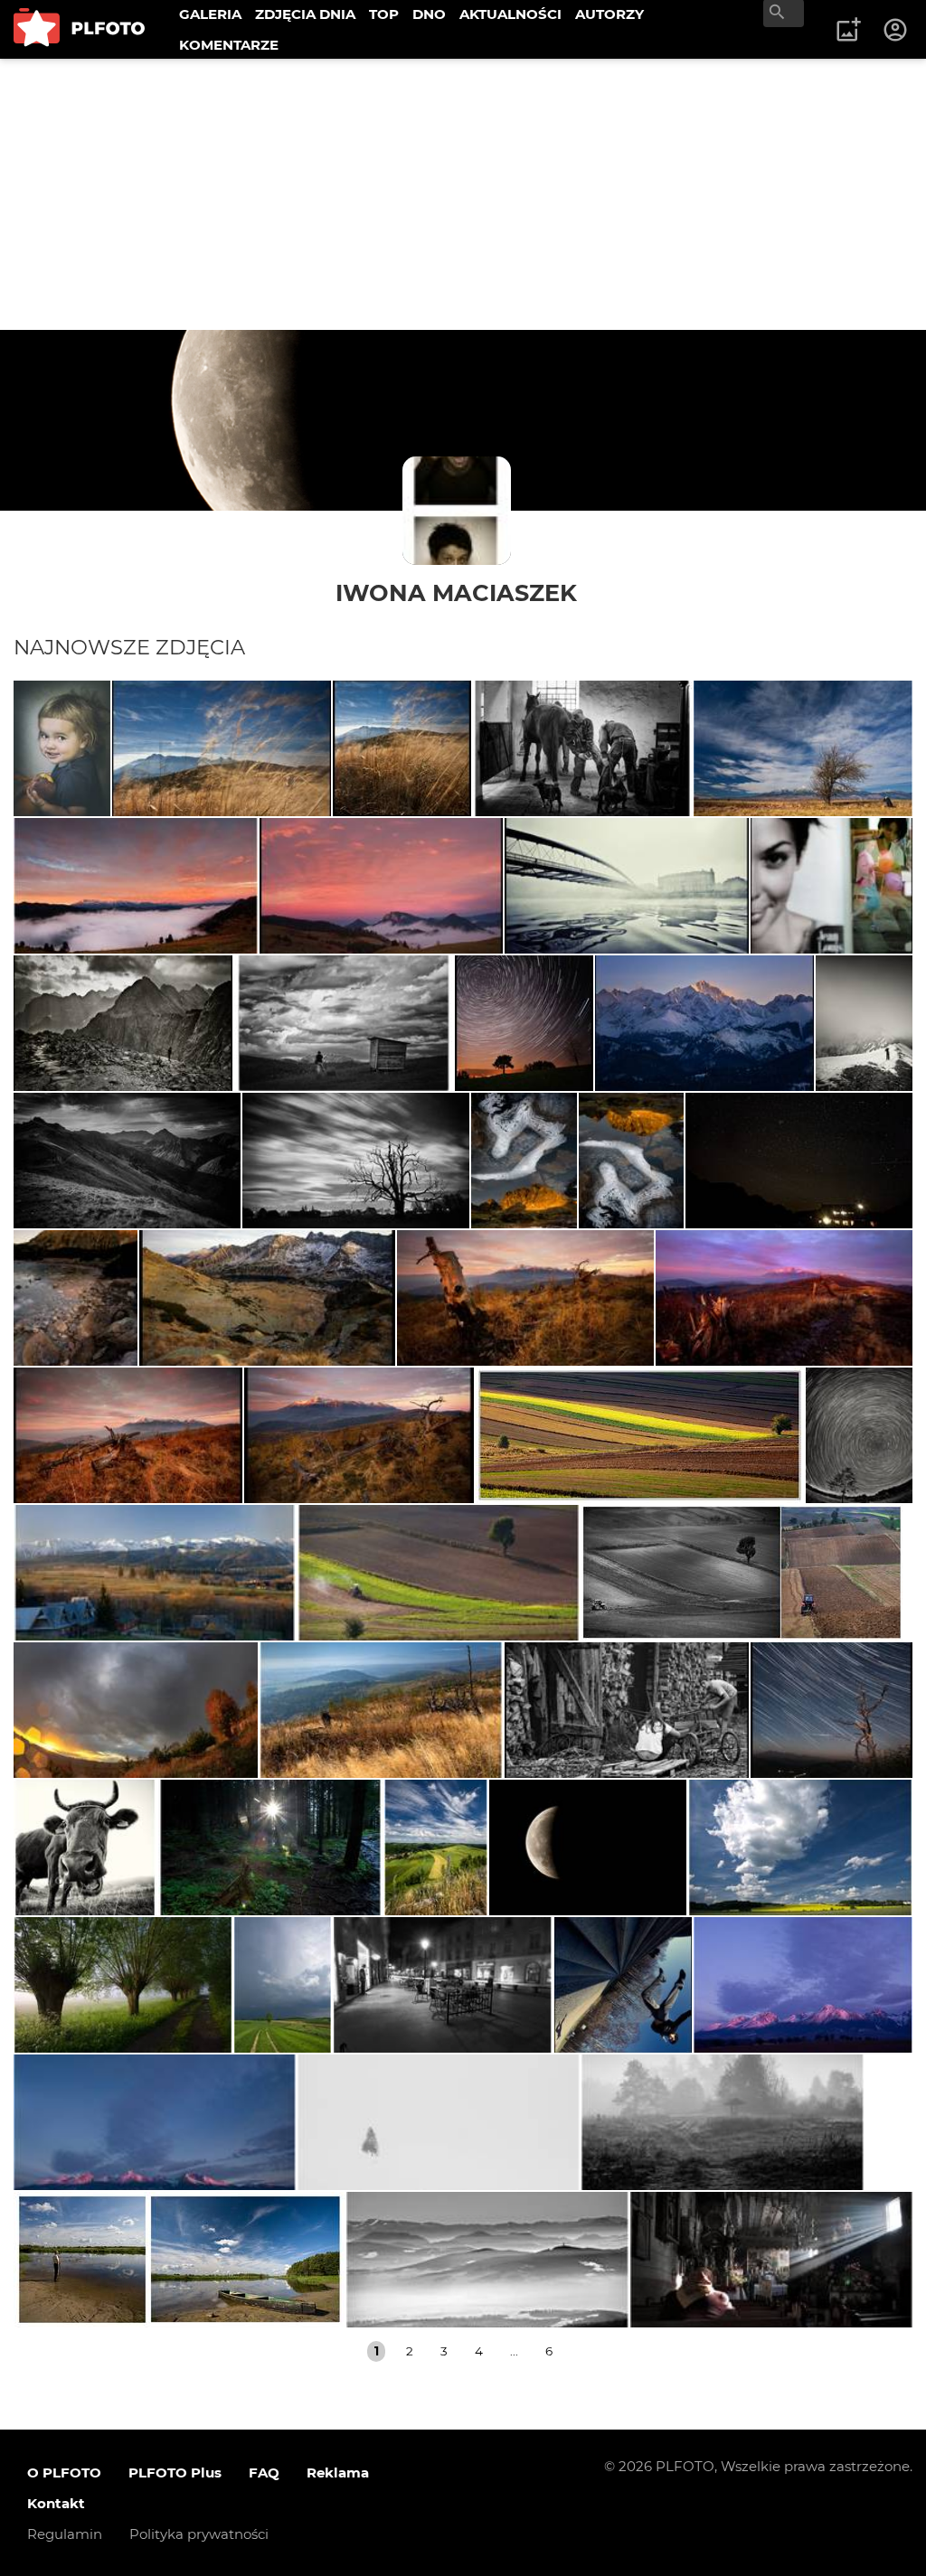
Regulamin (65, 2534)
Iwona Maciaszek (456, 592)
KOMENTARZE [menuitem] (229, 45)
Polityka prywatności (199, 2534)
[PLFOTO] (79, 29)
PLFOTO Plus (175, 2473)
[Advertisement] (463, 194)
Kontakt (56, 2503)
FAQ (264, 2473)
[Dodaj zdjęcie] (848, 30)
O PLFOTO (64, 2473)
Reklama (338, 2473)
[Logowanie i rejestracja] (896, 30)
